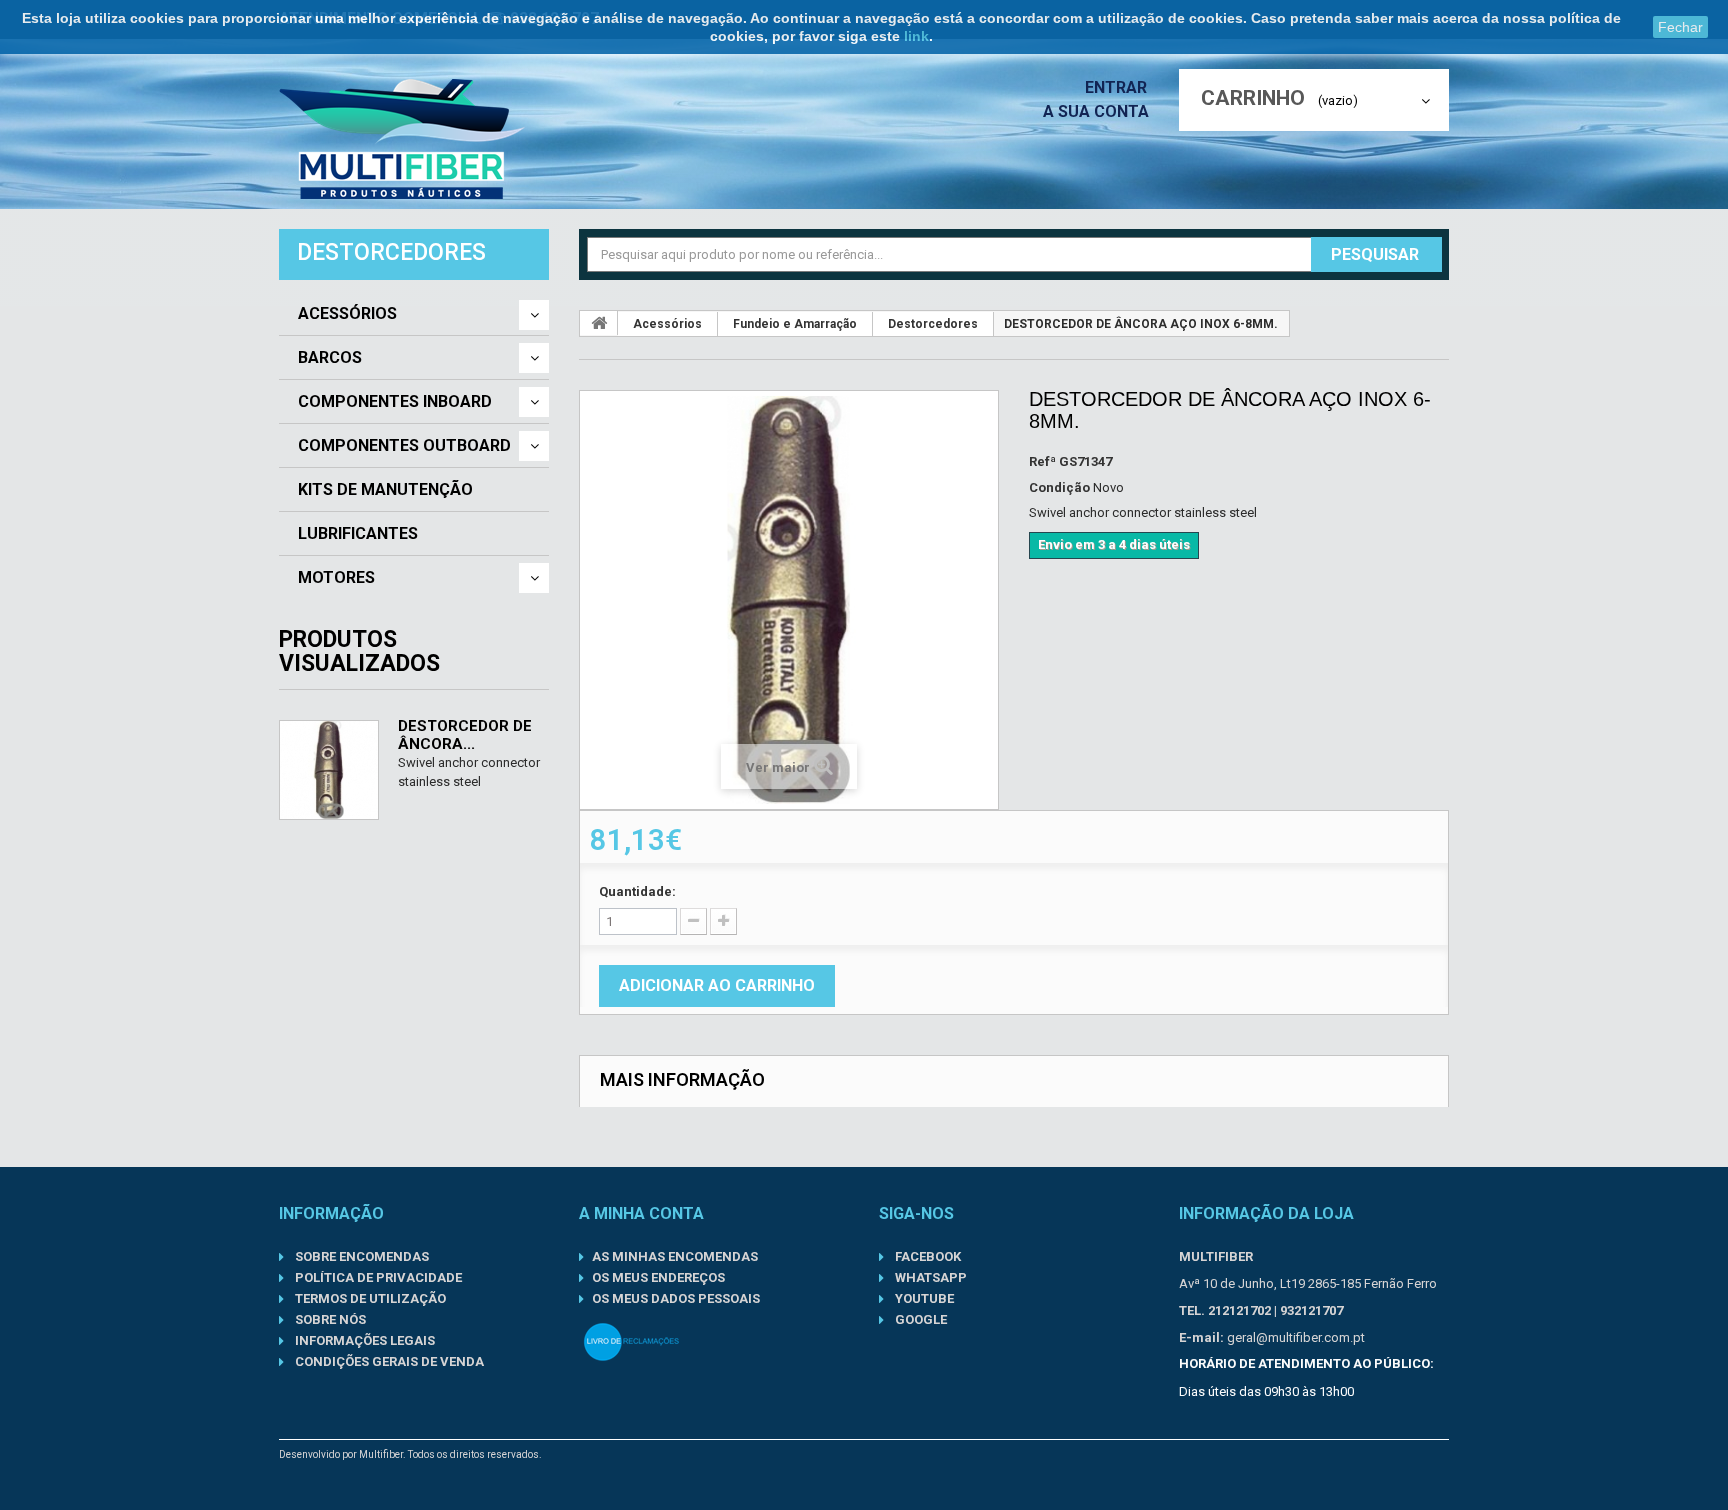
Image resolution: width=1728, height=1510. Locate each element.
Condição (1059, 487)
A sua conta (1096, 111)
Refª (1042, 461)
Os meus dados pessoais (676, 1298)
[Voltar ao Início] (599, 323)
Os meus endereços (658, 1277)
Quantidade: (637, 891)
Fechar (1680, 27)
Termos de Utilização (369, 1298)
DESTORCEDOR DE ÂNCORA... (465, 735)
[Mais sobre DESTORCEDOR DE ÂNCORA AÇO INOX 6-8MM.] (329, 770)
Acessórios (347, 314)
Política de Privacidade (377, 1277)
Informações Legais (363, 1340)
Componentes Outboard (404, 446)
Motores (336, 578)
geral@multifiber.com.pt (1296, 1337)
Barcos (330, 358)
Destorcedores (933, 324)
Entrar (1118, 87)
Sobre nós (329, 1319)
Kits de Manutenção (385, 490)
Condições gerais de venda (388, 1361)
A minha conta (641, 1213)
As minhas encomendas (675, 1256)
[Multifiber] (402, 139)
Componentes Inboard (395, 402)
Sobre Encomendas (360, 1256)
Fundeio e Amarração (795, 324)
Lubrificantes (358, 534)
